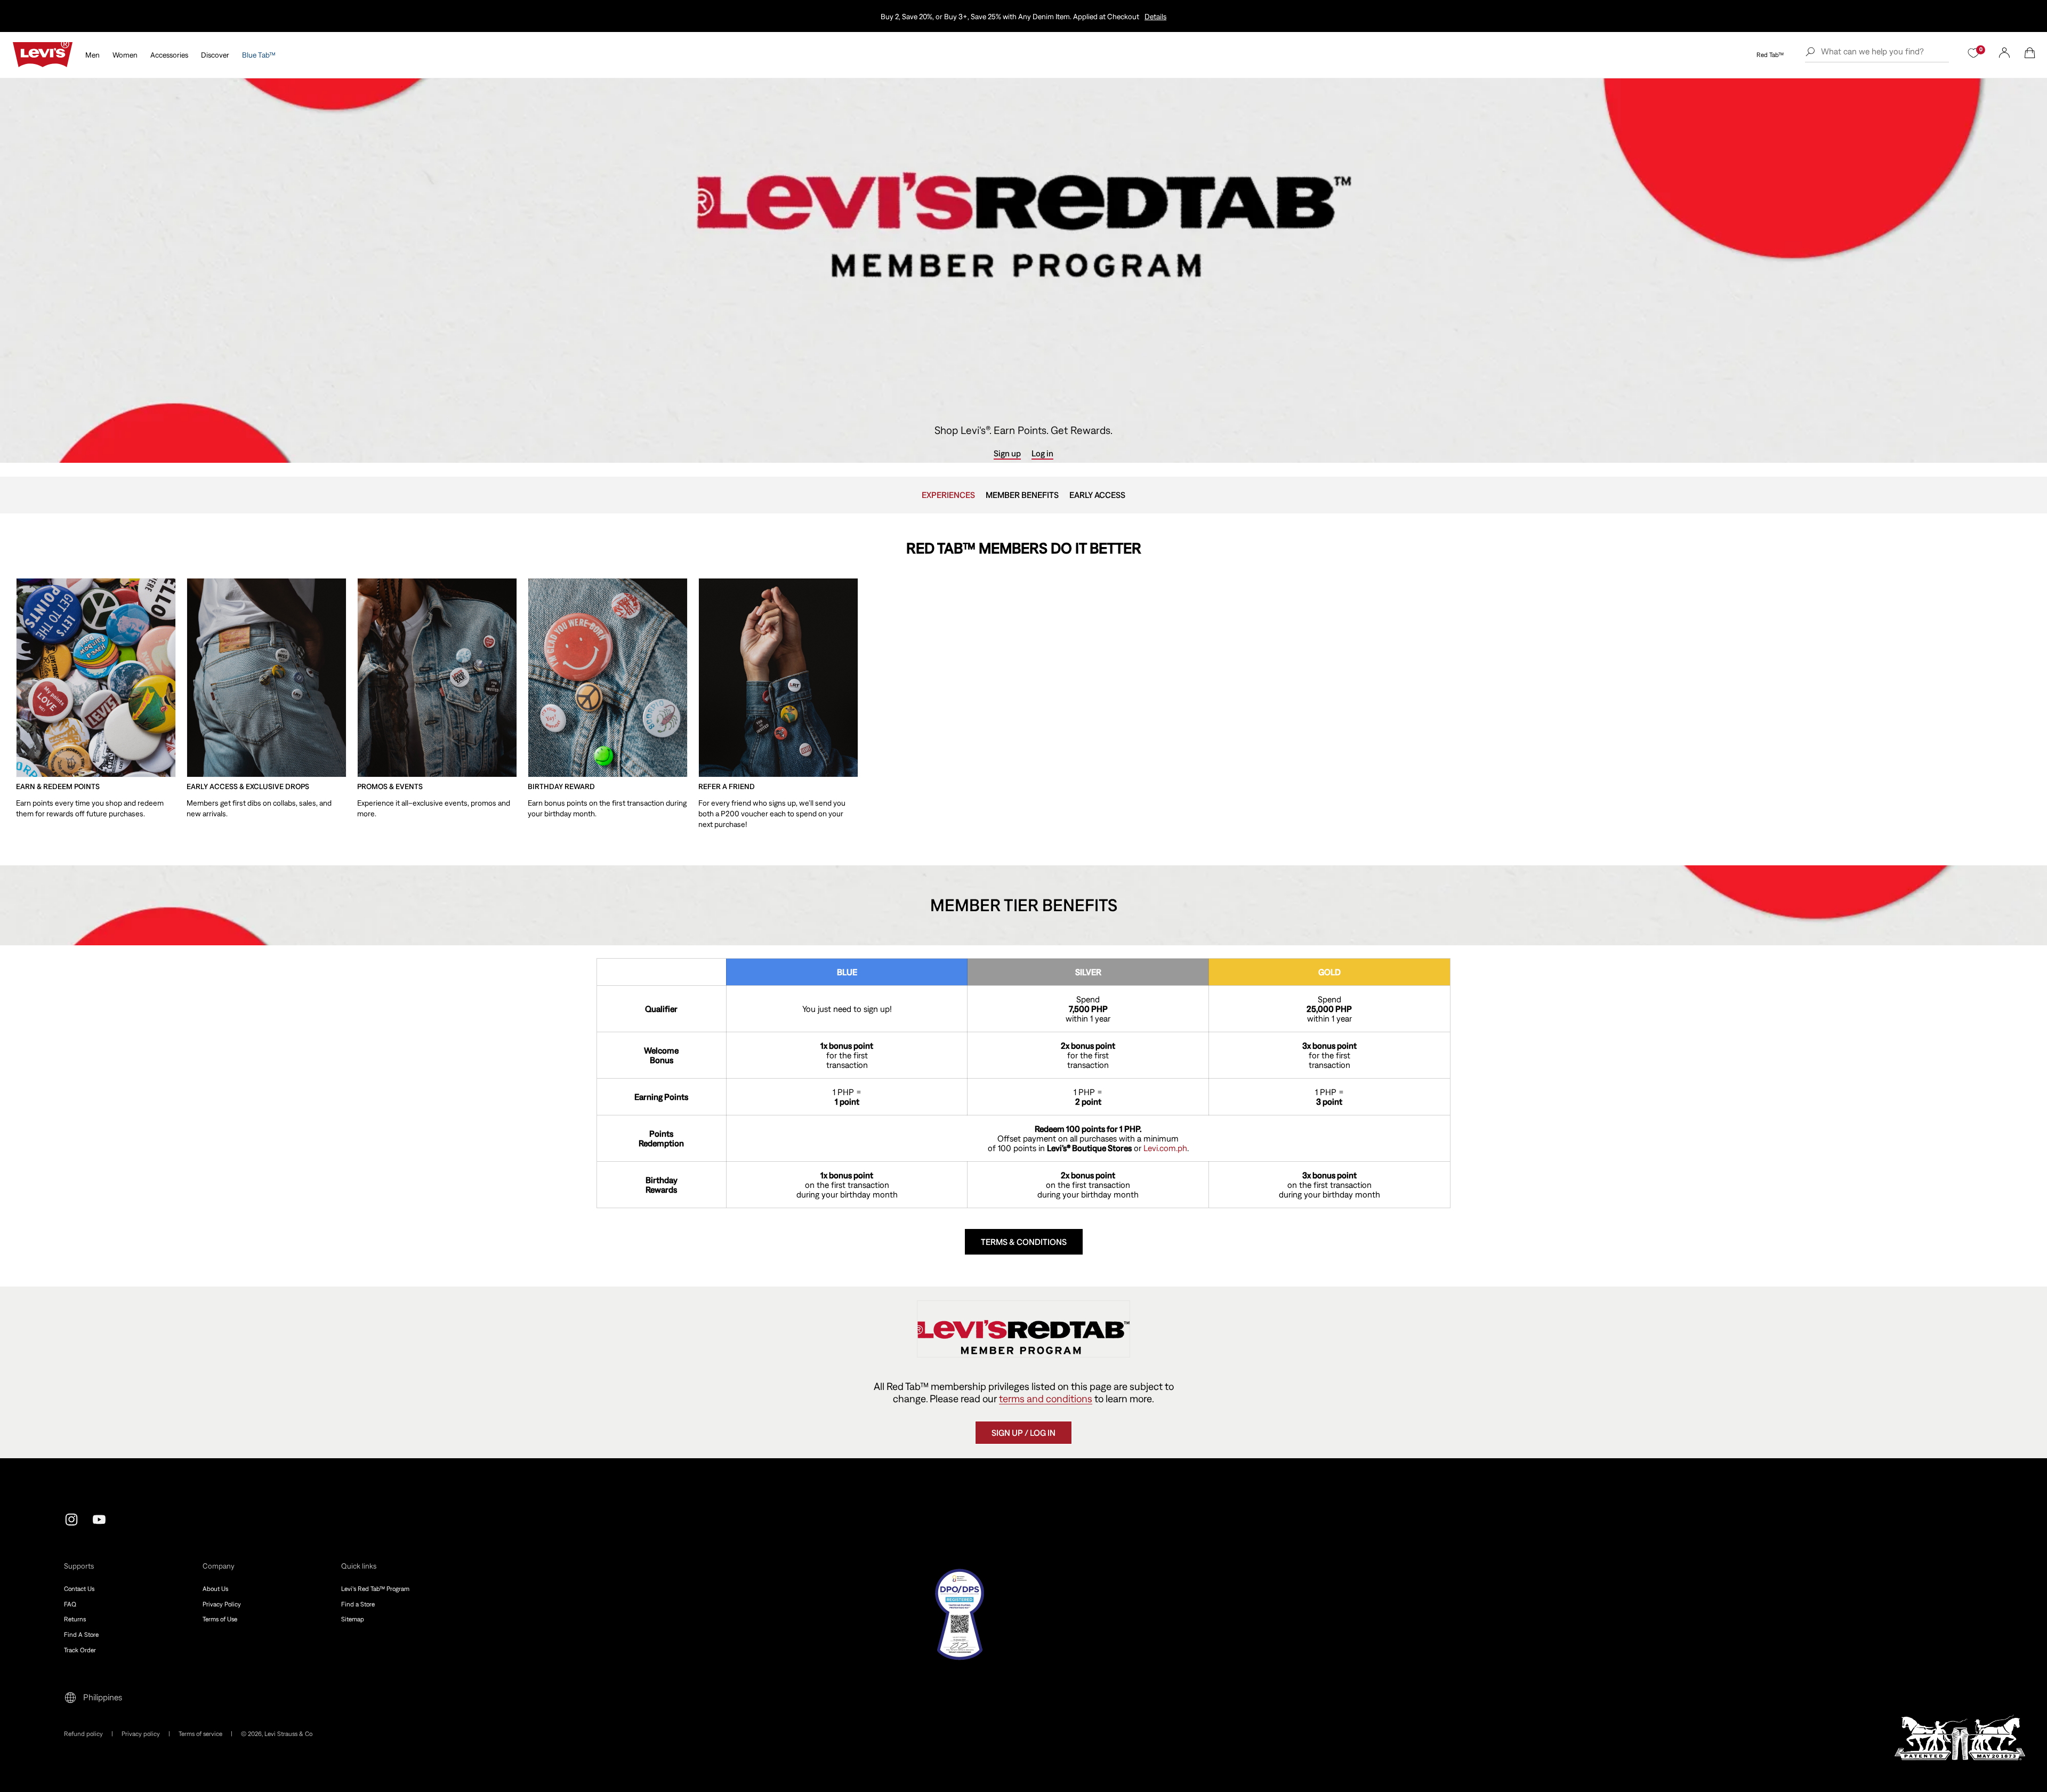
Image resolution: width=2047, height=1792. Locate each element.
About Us (215, 1589)
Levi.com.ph (1165, 1148)
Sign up (1007, 453)
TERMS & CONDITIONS (1024, 1242)
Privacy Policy (222, 1604)
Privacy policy (141, 1734)
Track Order (80, 1650)
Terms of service (200, 1734)
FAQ (70, 1604)
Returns (75, 1619)
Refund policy (83, 1734)
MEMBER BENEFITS (1022, 495)
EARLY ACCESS (1097, 495)
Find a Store (358, 1604)
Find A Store (81, 1635)
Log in (1042, 453)
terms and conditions (1046, 1399)
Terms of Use (220, 1619)
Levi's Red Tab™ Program (375, 1589)
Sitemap (353, 1619)
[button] (2030, 53)
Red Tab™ (1770, 55)
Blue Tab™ (259, 55)
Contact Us (79, 1589)
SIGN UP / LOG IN (1023, 1433)
